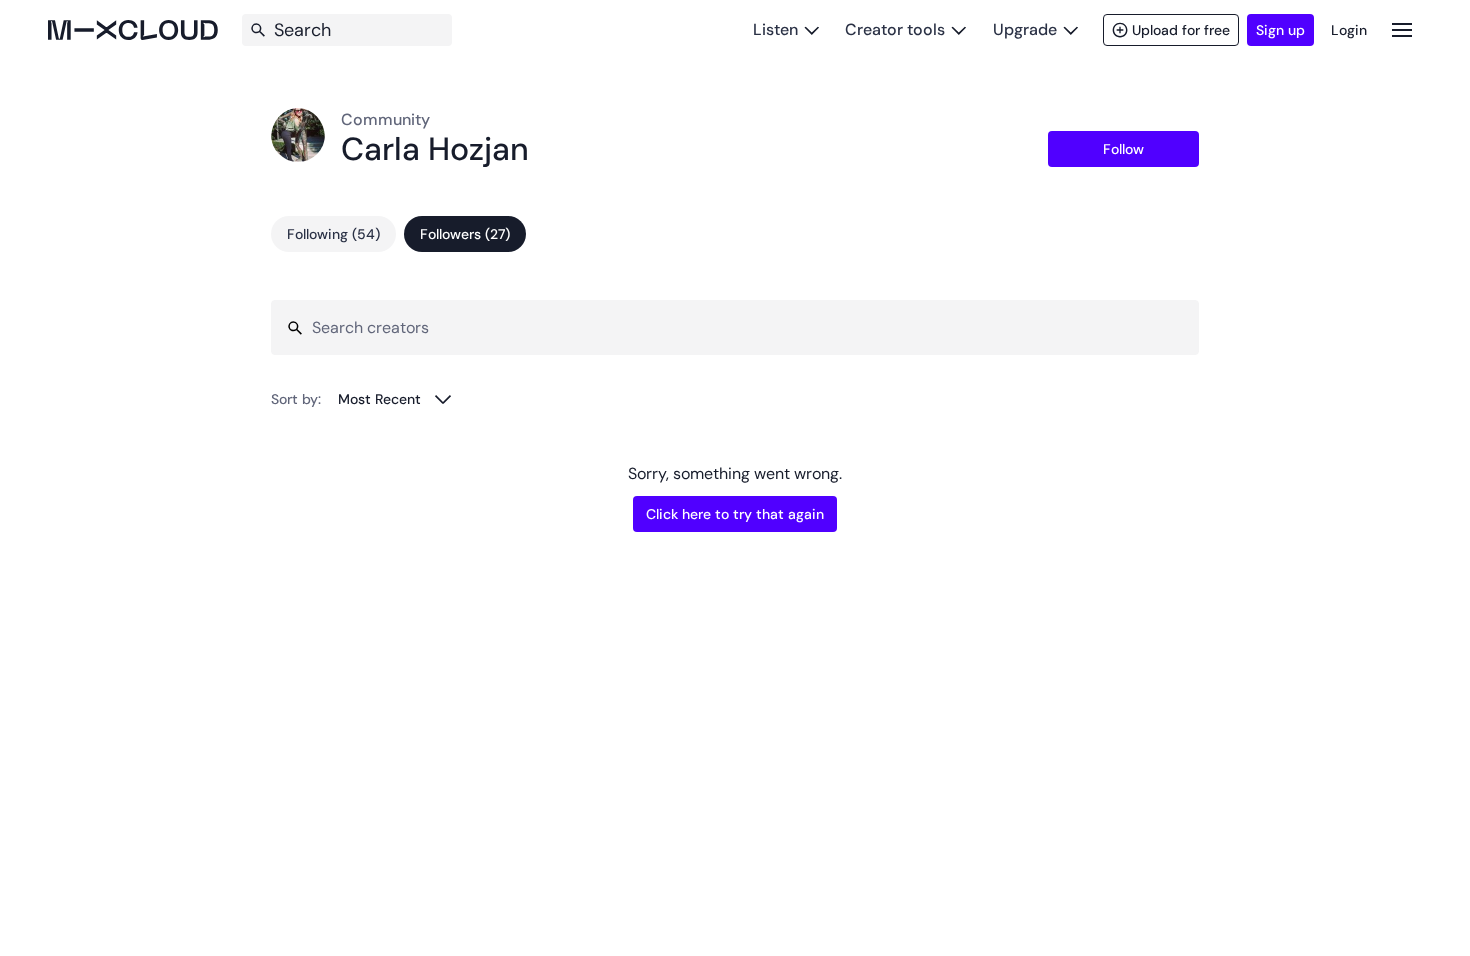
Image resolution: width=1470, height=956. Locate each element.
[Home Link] (133, 30)
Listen (775, 29)
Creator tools (895, 29)
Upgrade (1025, 29)
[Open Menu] (1402, 29)
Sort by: (296, 399)
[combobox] (395, 399)
